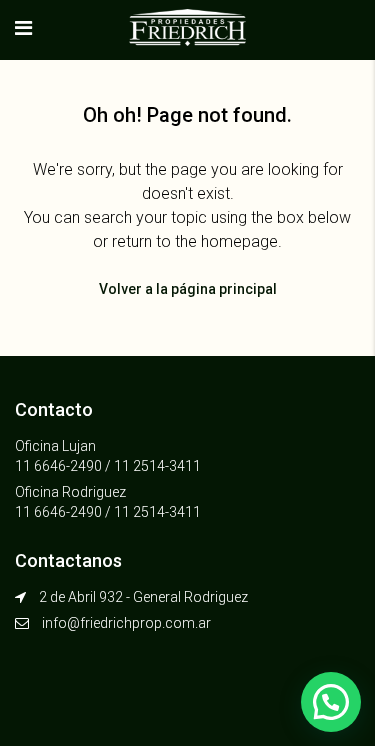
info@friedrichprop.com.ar (126, 623)
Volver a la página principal (188, 289)
